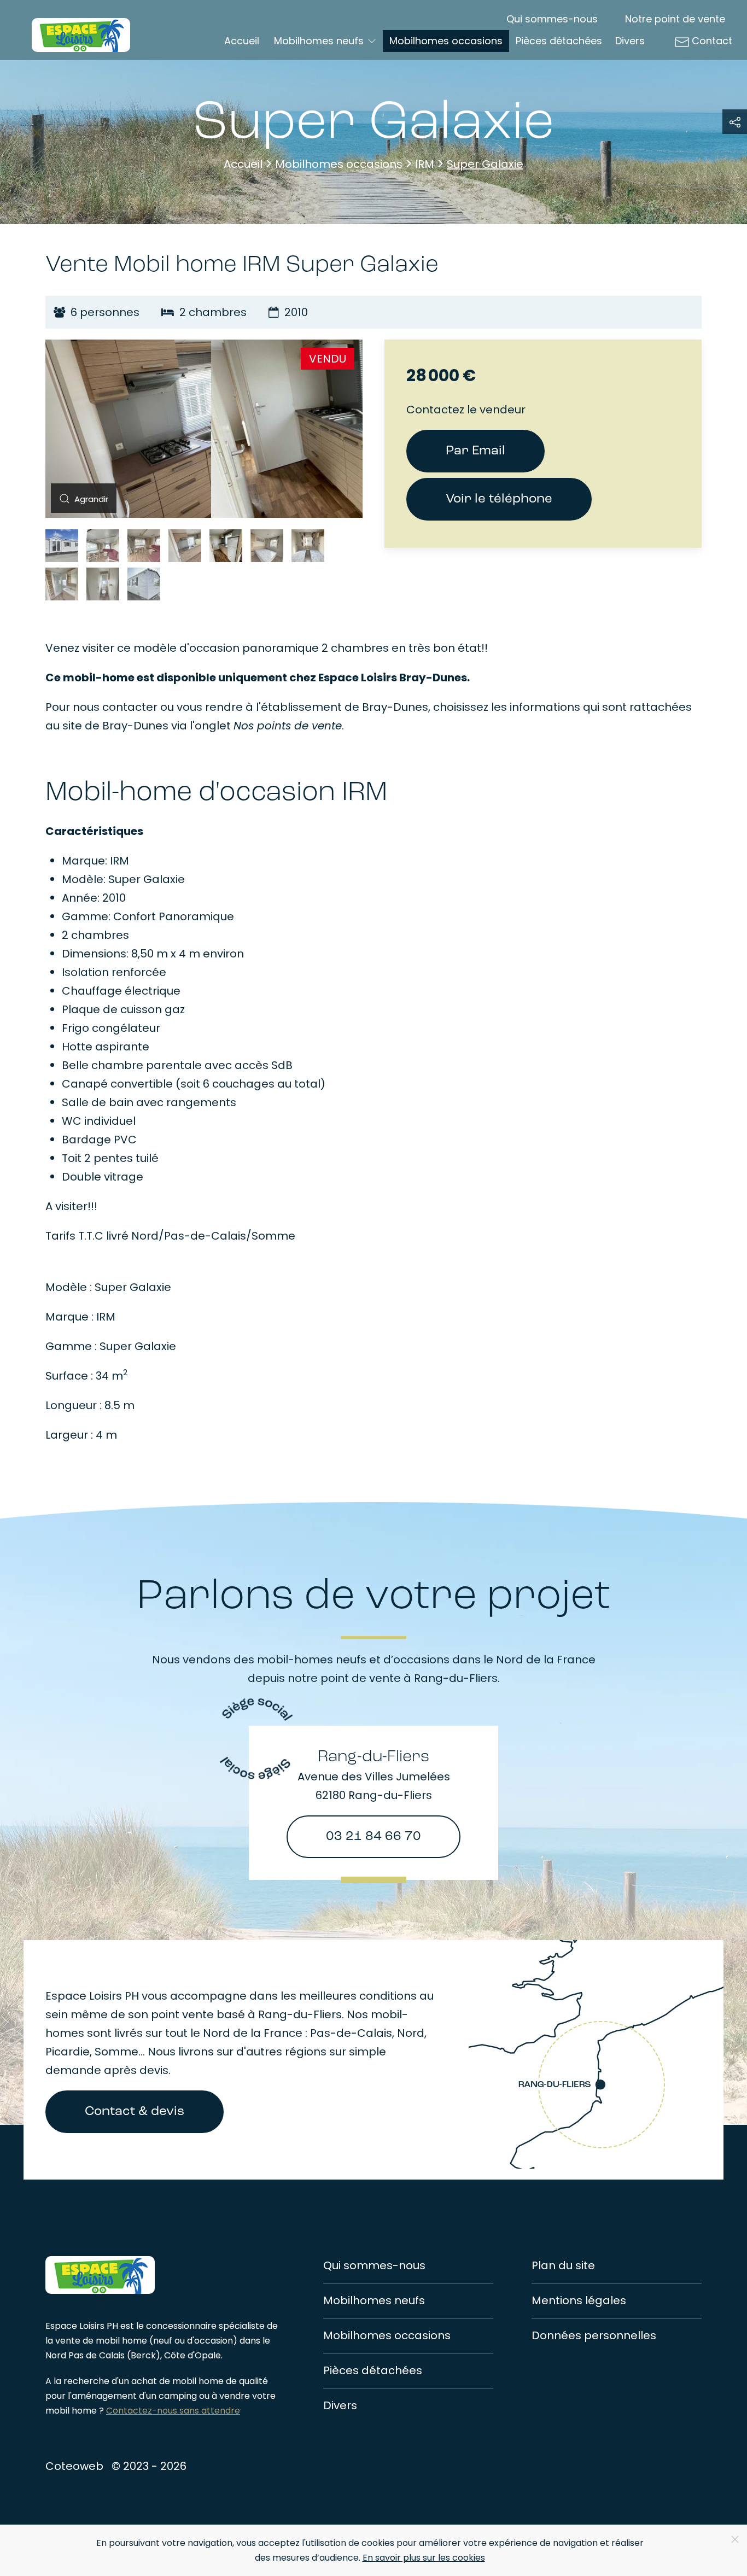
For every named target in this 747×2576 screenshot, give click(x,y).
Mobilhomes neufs (374, 2300)
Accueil (242, 41)
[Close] (735, 2539)
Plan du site (563, 2265)
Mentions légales (579, 2300)
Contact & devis (135, 2112)
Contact (712, 41)
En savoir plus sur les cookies (424, 2558)
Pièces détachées (559, 41)
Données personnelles (594, 2335)
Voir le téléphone (499, 499)
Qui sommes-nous (552, 19)
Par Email (475, 451)
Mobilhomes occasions (446, 41)
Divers (630, 41)
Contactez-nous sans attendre (173, 2411)
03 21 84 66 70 (373, 1837)
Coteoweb (74, 2466)
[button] (81, 498)
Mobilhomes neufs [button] (319, 41)
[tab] (62, 546)
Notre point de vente (675, 19)
